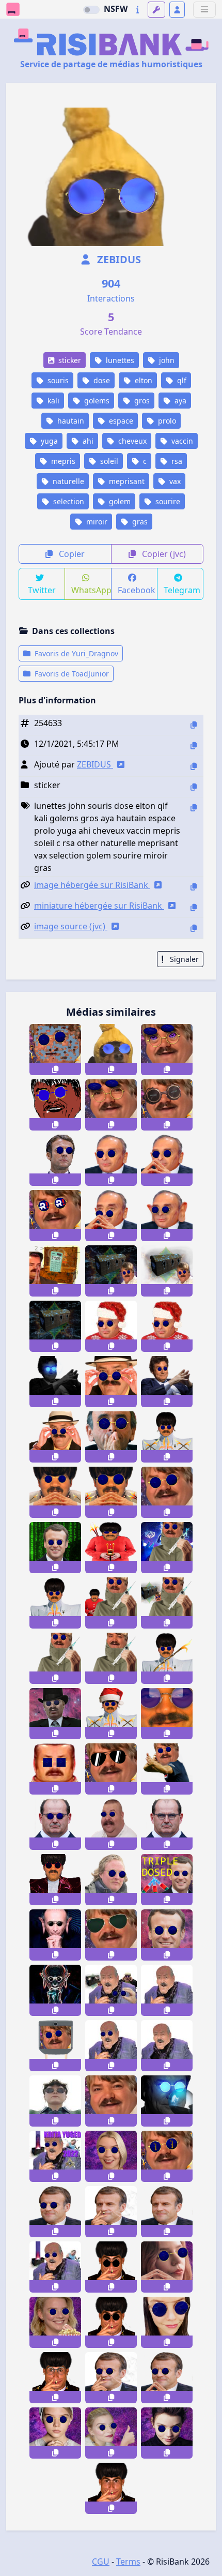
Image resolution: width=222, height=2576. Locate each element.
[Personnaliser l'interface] (156, 10)
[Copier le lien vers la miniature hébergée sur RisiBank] (194, 907)
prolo (166, 421)
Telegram (182, 590)
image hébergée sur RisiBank (92, 885)
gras (139, 522)
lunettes (119, 360)
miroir (96, 522)
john (166, 360)
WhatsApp (91, 590)
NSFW (116, 9)
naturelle (67, 481)
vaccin (181, 441)
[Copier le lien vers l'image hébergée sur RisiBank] (194, 887)
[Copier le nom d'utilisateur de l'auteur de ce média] (194, 766)
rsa (176, 461)
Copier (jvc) (163, 554)
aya (179, 401)
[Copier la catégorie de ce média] (194, 787)
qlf (181, 380)
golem (119, 501)
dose (101, 380)
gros (141, 401)
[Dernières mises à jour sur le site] (138, 10)
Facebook (137, 590)
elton (142, 380)
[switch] (91, 10)
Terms (128, 2562)
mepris (62, 461)
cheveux (131, 441)
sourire (167, 501)
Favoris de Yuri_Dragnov (75, 653)
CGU (101, 2562)
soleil (108, 461)
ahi (87, 441)
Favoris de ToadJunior (71, 674)
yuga (48, 441)
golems (96, 401)
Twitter (42, 590)
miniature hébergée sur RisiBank (99, 906)
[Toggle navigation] (204, 10)
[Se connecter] (177, 10)
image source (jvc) (71, 926)
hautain (70, 421)
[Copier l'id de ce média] (194, 725)
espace (120, 421)
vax (174, 481)
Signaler (183, 959)
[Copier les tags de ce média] (194, 808)
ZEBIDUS (118, 259)
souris (57, 380)
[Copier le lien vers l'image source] (194, 928)
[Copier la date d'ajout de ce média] (194, 745)
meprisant (126, 481)
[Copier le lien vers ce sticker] (55, 1069)
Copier (71, 554)
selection (68, 501)
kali (52, 401)
